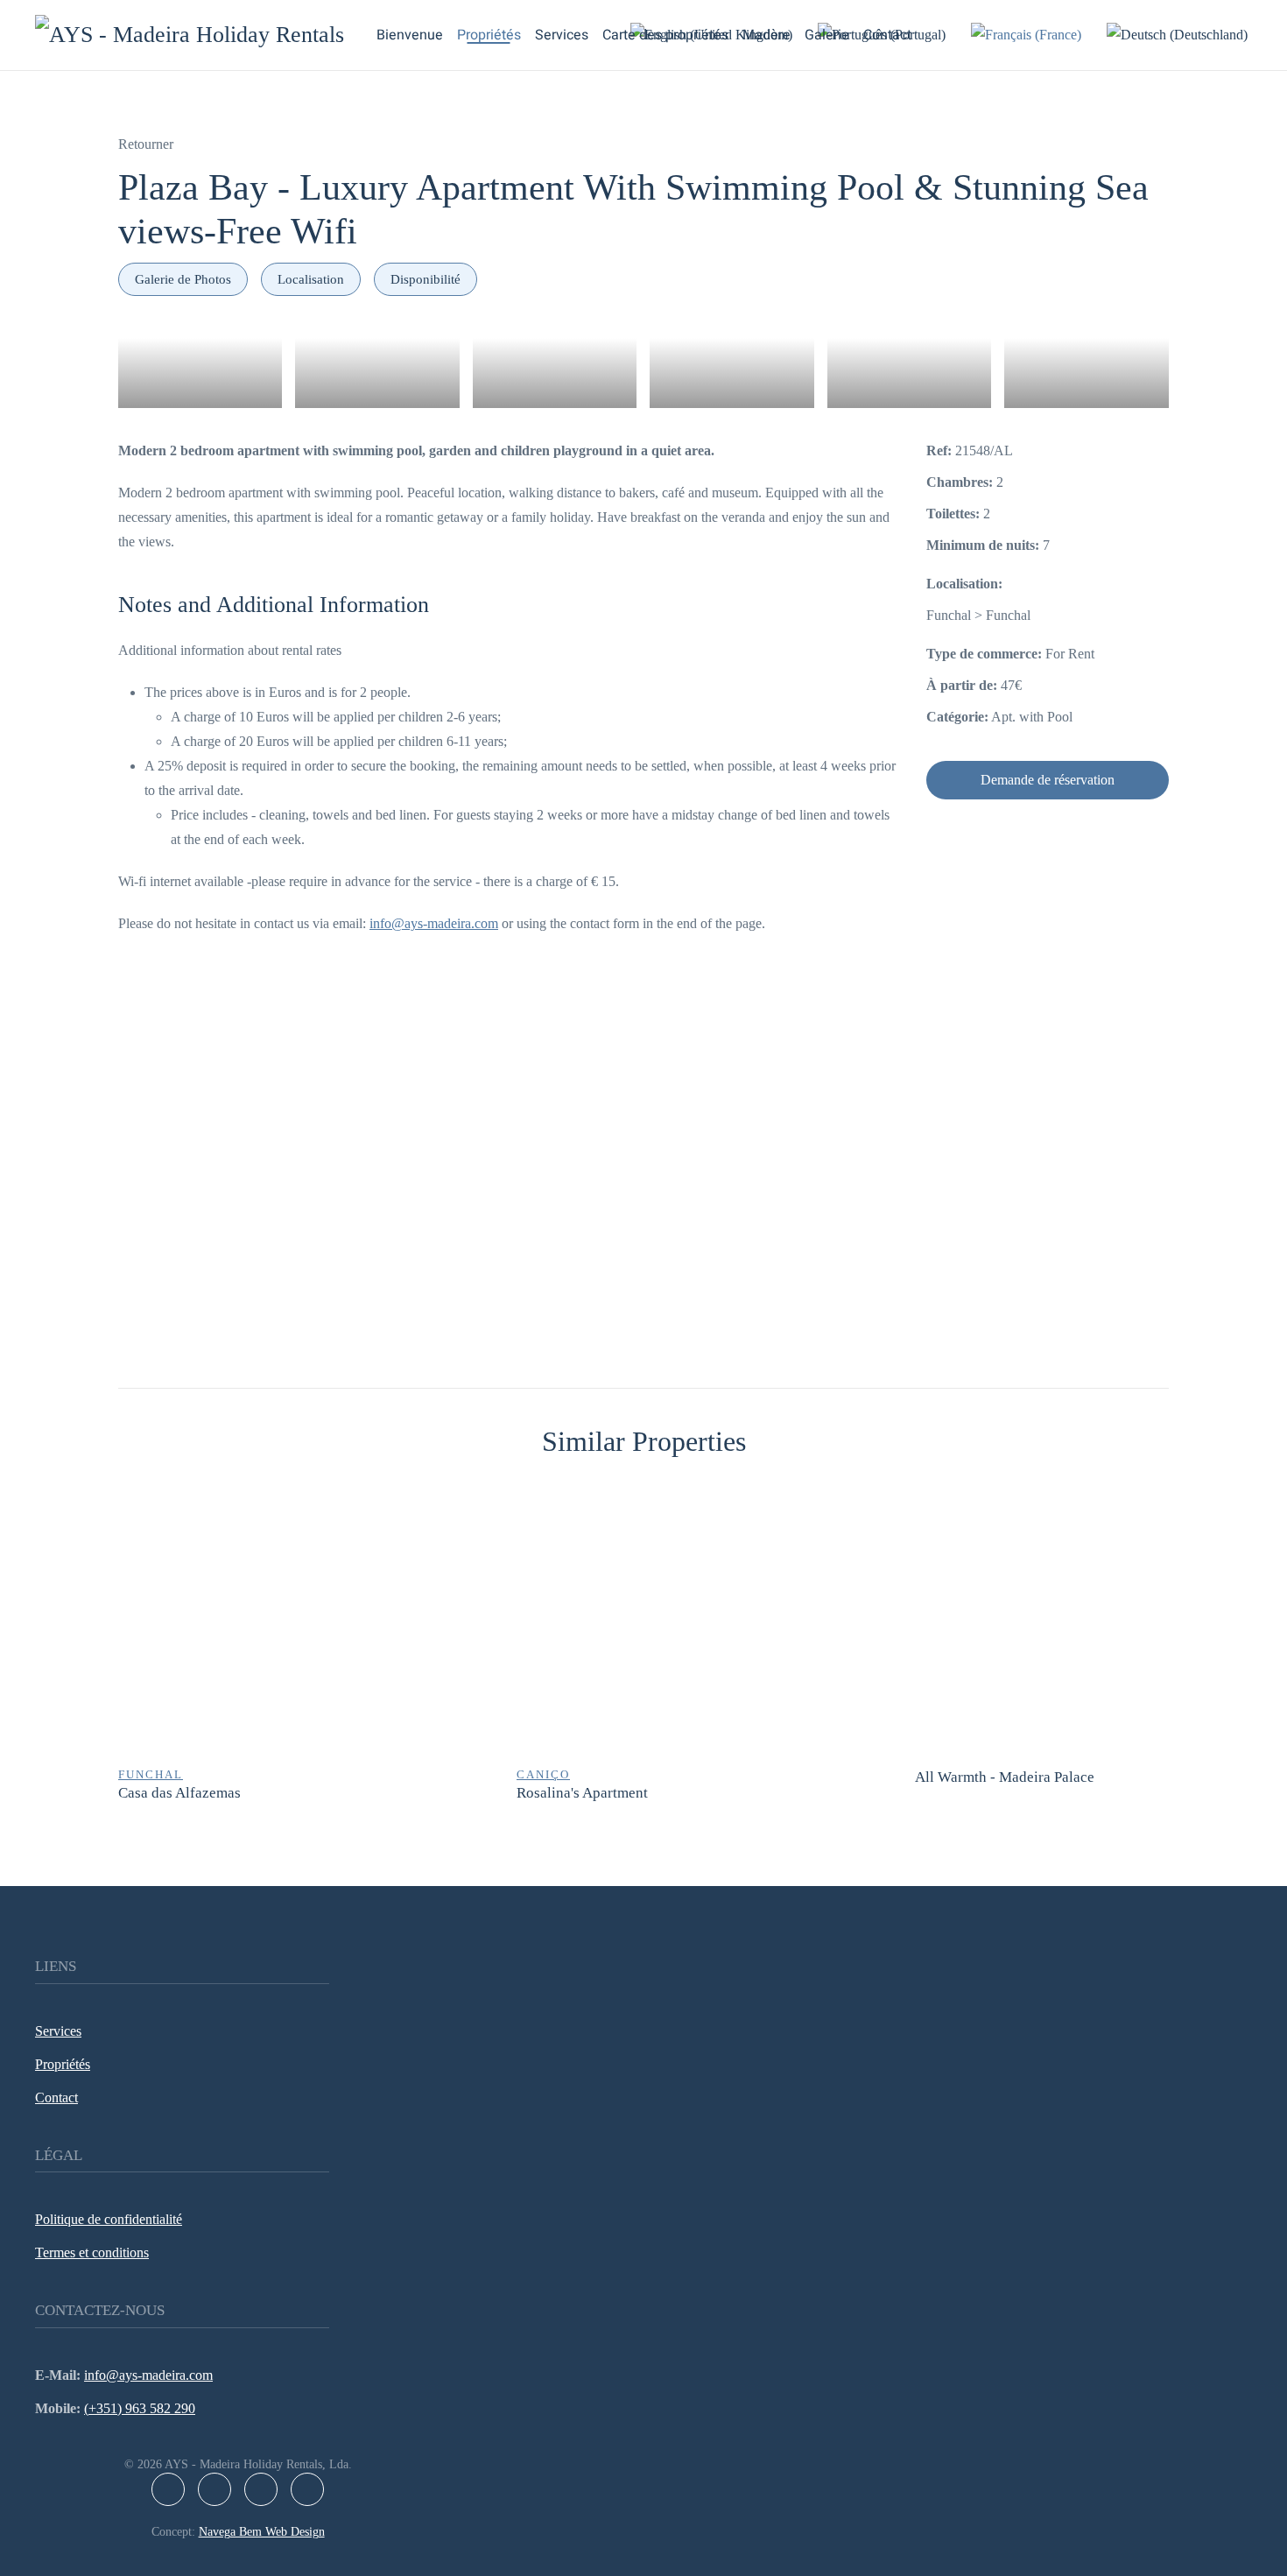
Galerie (827, 35)
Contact (887, 35)
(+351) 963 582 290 (140, 2408)
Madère (767, 35)
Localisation (311, 279)
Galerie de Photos (183, 279)
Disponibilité (425, 279)
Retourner (146, 144)
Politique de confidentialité (109, 2219)
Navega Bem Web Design (262, 2532)
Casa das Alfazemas (179, 1793)
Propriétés (489, 35)
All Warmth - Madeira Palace (1005, 1777)
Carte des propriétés (665, 35)
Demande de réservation (1048, 780)
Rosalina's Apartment (582, 1793)
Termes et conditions (92, 2252)
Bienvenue (410, 35)
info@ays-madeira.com (434, 923)
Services (562, 35)
